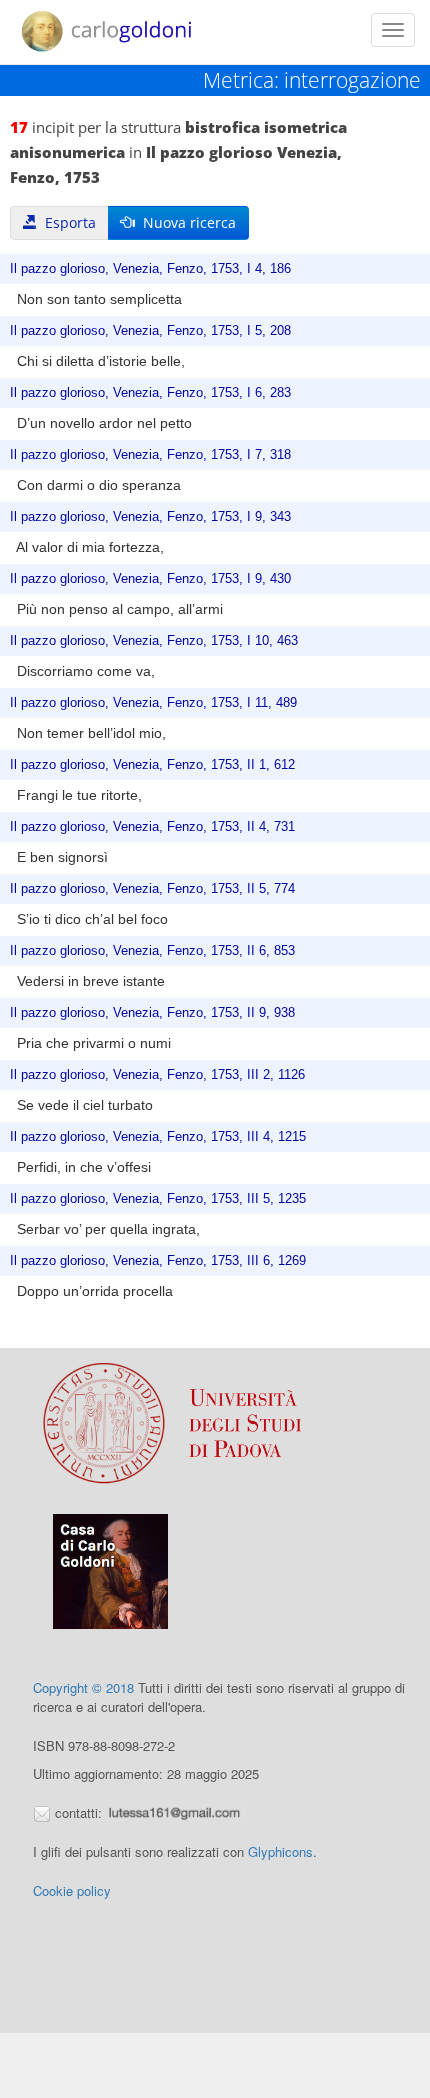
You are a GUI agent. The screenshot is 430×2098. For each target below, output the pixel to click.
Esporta (66, 222)
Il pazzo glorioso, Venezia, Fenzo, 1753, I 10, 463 (154, 641)
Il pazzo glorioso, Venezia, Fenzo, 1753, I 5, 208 (150, 331)
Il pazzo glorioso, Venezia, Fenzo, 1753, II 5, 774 (152, 889)
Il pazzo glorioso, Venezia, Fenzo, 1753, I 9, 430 (150, 579)
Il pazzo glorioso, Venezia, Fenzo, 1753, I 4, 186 (150, 269)
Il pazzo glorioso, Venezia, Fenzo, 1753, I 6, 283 (150, 393)
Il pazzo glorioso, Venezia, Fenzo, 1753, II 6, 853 (152, 951)
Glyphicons (280, 1851)
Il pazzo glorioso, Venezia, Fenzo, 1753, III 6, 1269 (158, 1261)
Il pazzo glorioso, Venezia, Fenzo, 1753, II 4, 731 (152, 827)
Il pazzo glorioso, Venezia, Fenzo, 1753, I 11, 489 (153, 703)
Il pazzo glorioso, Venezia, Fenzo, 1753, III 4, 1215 (158, 1137)
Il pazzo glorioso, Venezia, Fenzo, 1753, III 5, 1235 (158, 1199)
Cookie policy (72, 1890)
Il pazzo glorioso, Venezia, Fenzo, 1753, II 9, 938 (152, 1013)
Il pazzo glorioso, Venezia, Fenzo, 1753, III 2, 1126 (157, 1075)
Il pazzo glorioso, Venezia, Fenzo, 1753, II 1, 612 (152, 765)
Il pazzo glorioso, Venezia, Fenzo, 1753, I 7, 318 (150, 455)
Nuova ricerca (185, 222)
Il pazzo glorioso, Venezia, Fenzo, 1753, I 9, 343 (150, 517)
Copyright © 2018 (83, 1687)
